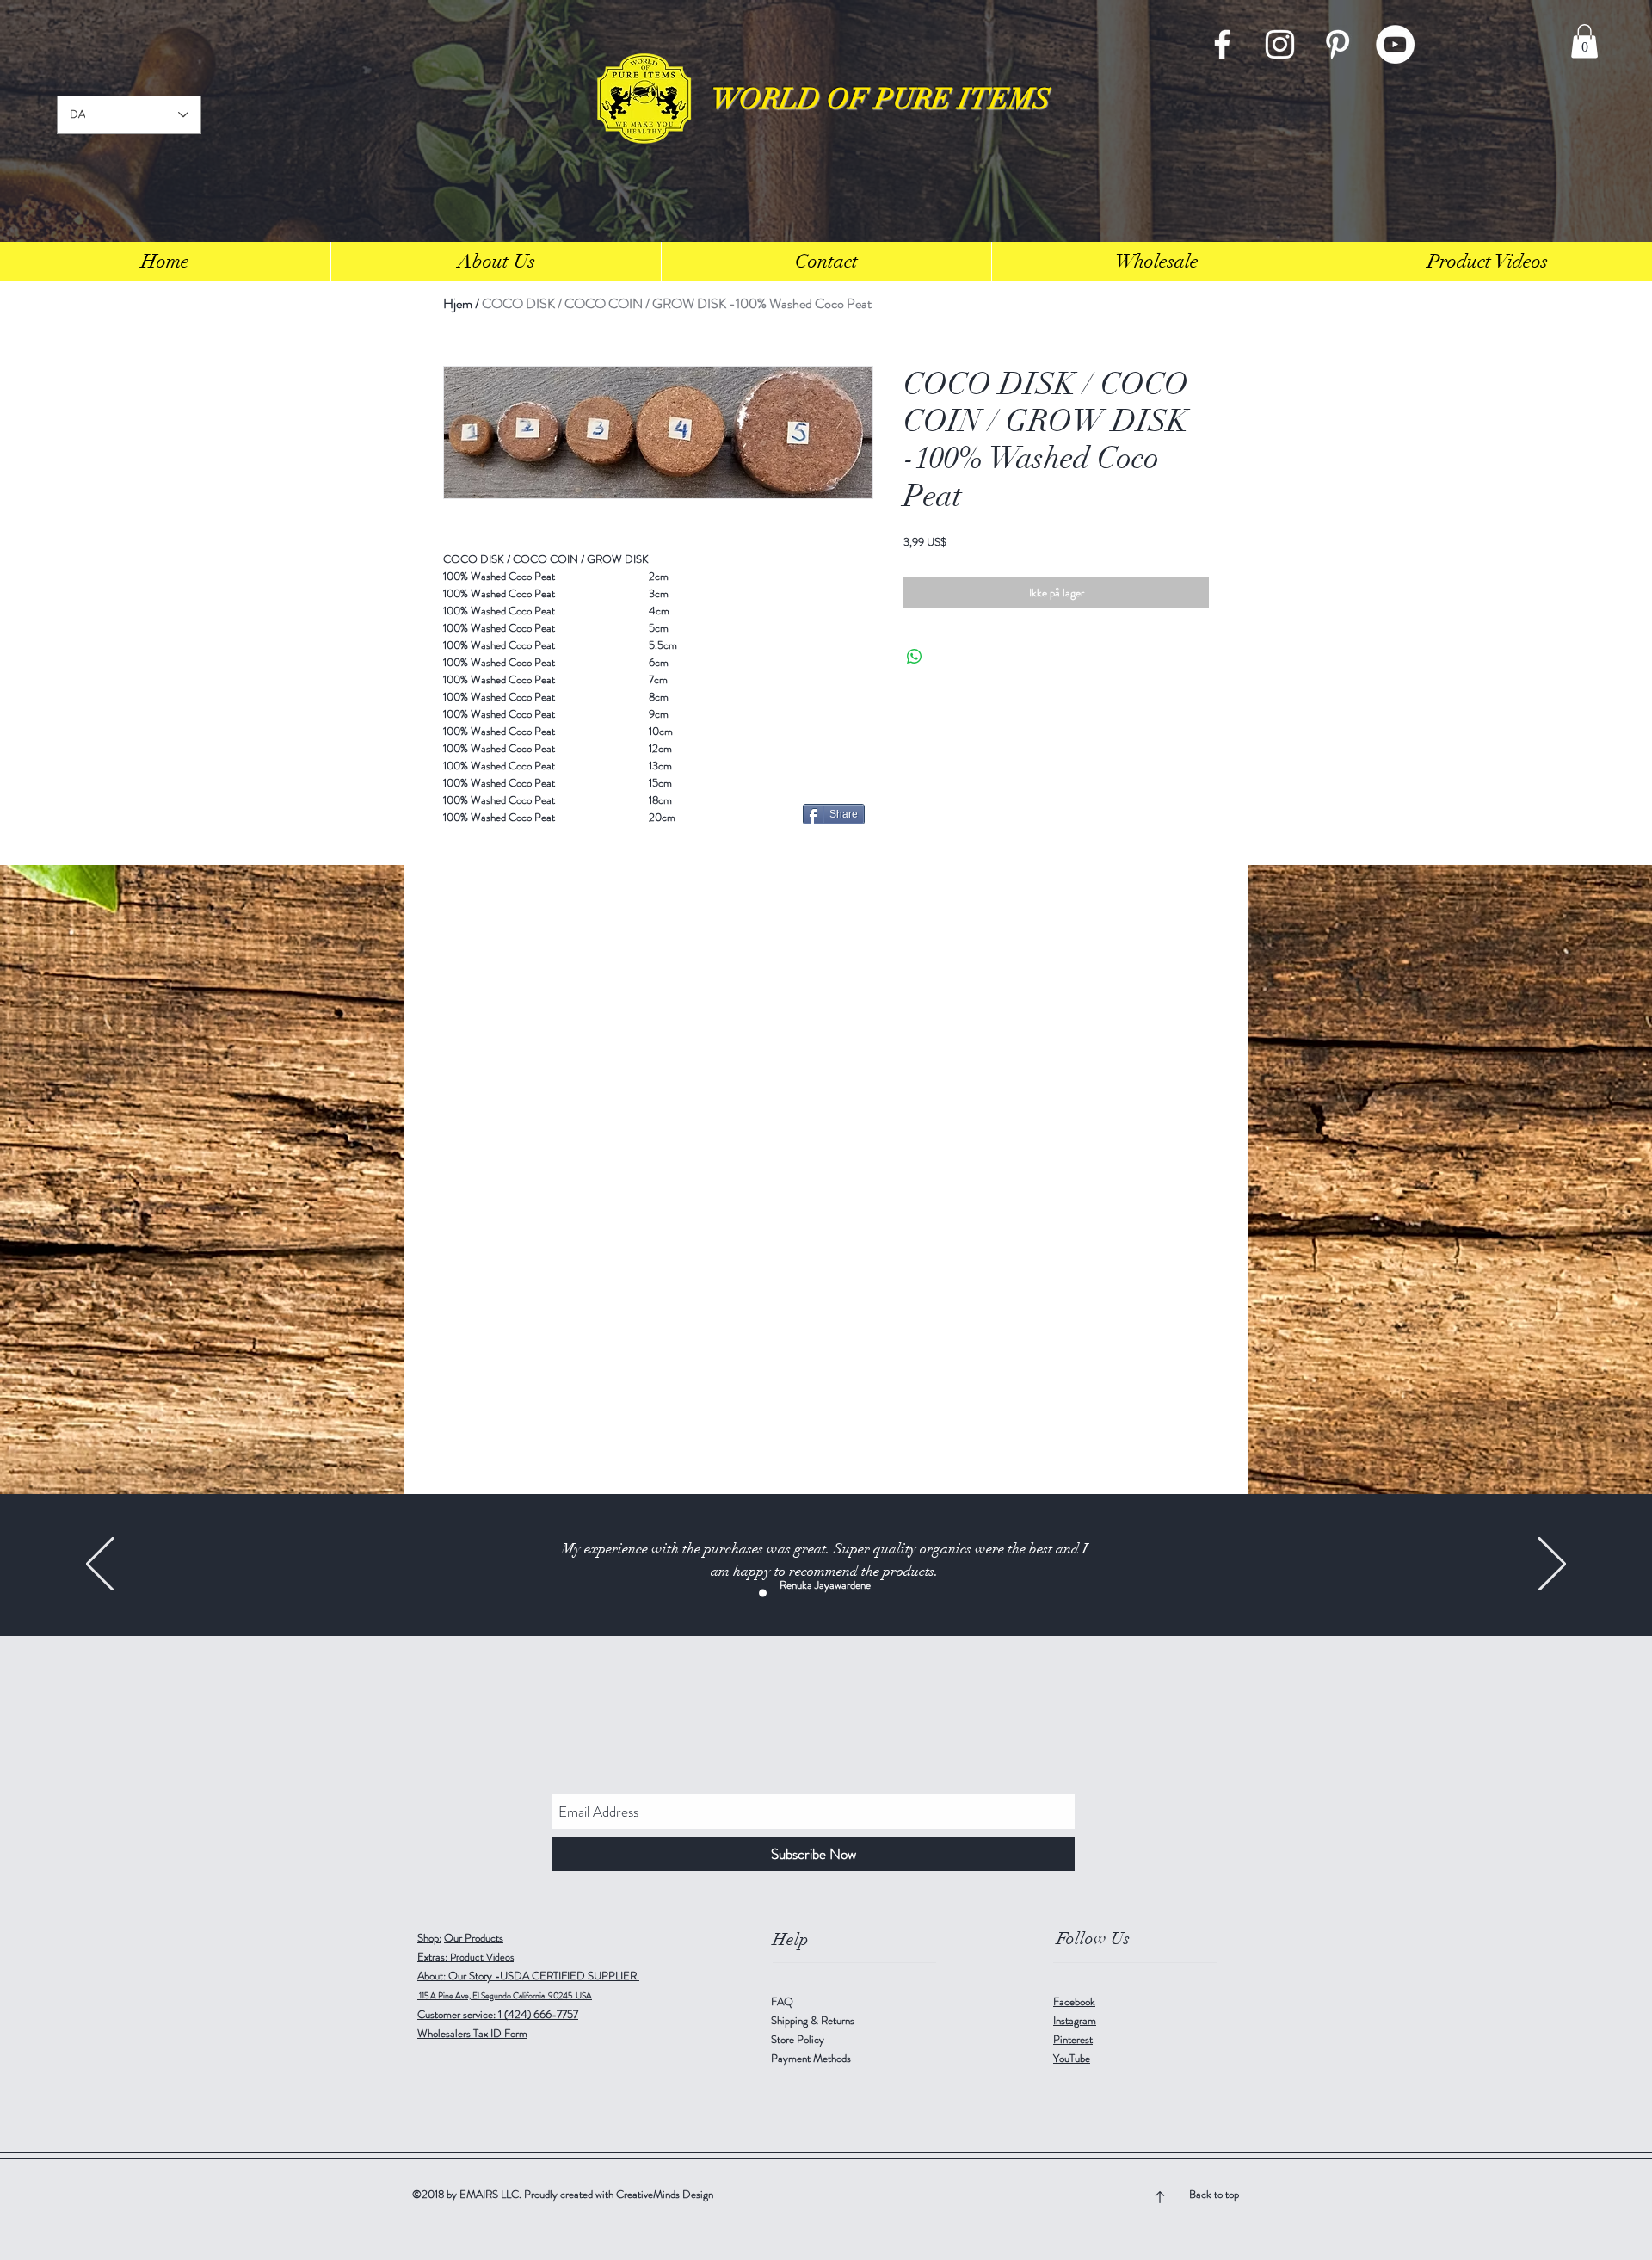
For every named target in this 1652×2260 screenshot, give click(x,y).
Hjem (458, 303)
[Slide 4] (871, 1593)
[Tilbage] (100, 1565)
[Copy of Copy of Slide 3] (817, 1593)
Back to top (1214, 2194)
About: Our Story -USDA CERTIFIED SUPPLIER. (528, 1976)
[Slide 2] (853, 1593)
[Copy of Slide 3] (799, 1593)
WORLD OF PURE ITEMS (881, 99)
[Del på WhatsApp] (915, 657)
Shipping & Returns (814, 2020)
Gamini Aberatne (826, 1585)
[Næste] (1552, 1565)
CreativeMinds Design (665, 2194)
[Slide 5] (889, 1593)
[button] (1584, 41)
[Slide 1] (763, 1593)
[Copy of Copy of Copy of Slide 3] (835, 1593)
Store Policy (798, 2039)
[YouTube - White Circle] (1395, 44)
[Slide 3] (781, 1593)
